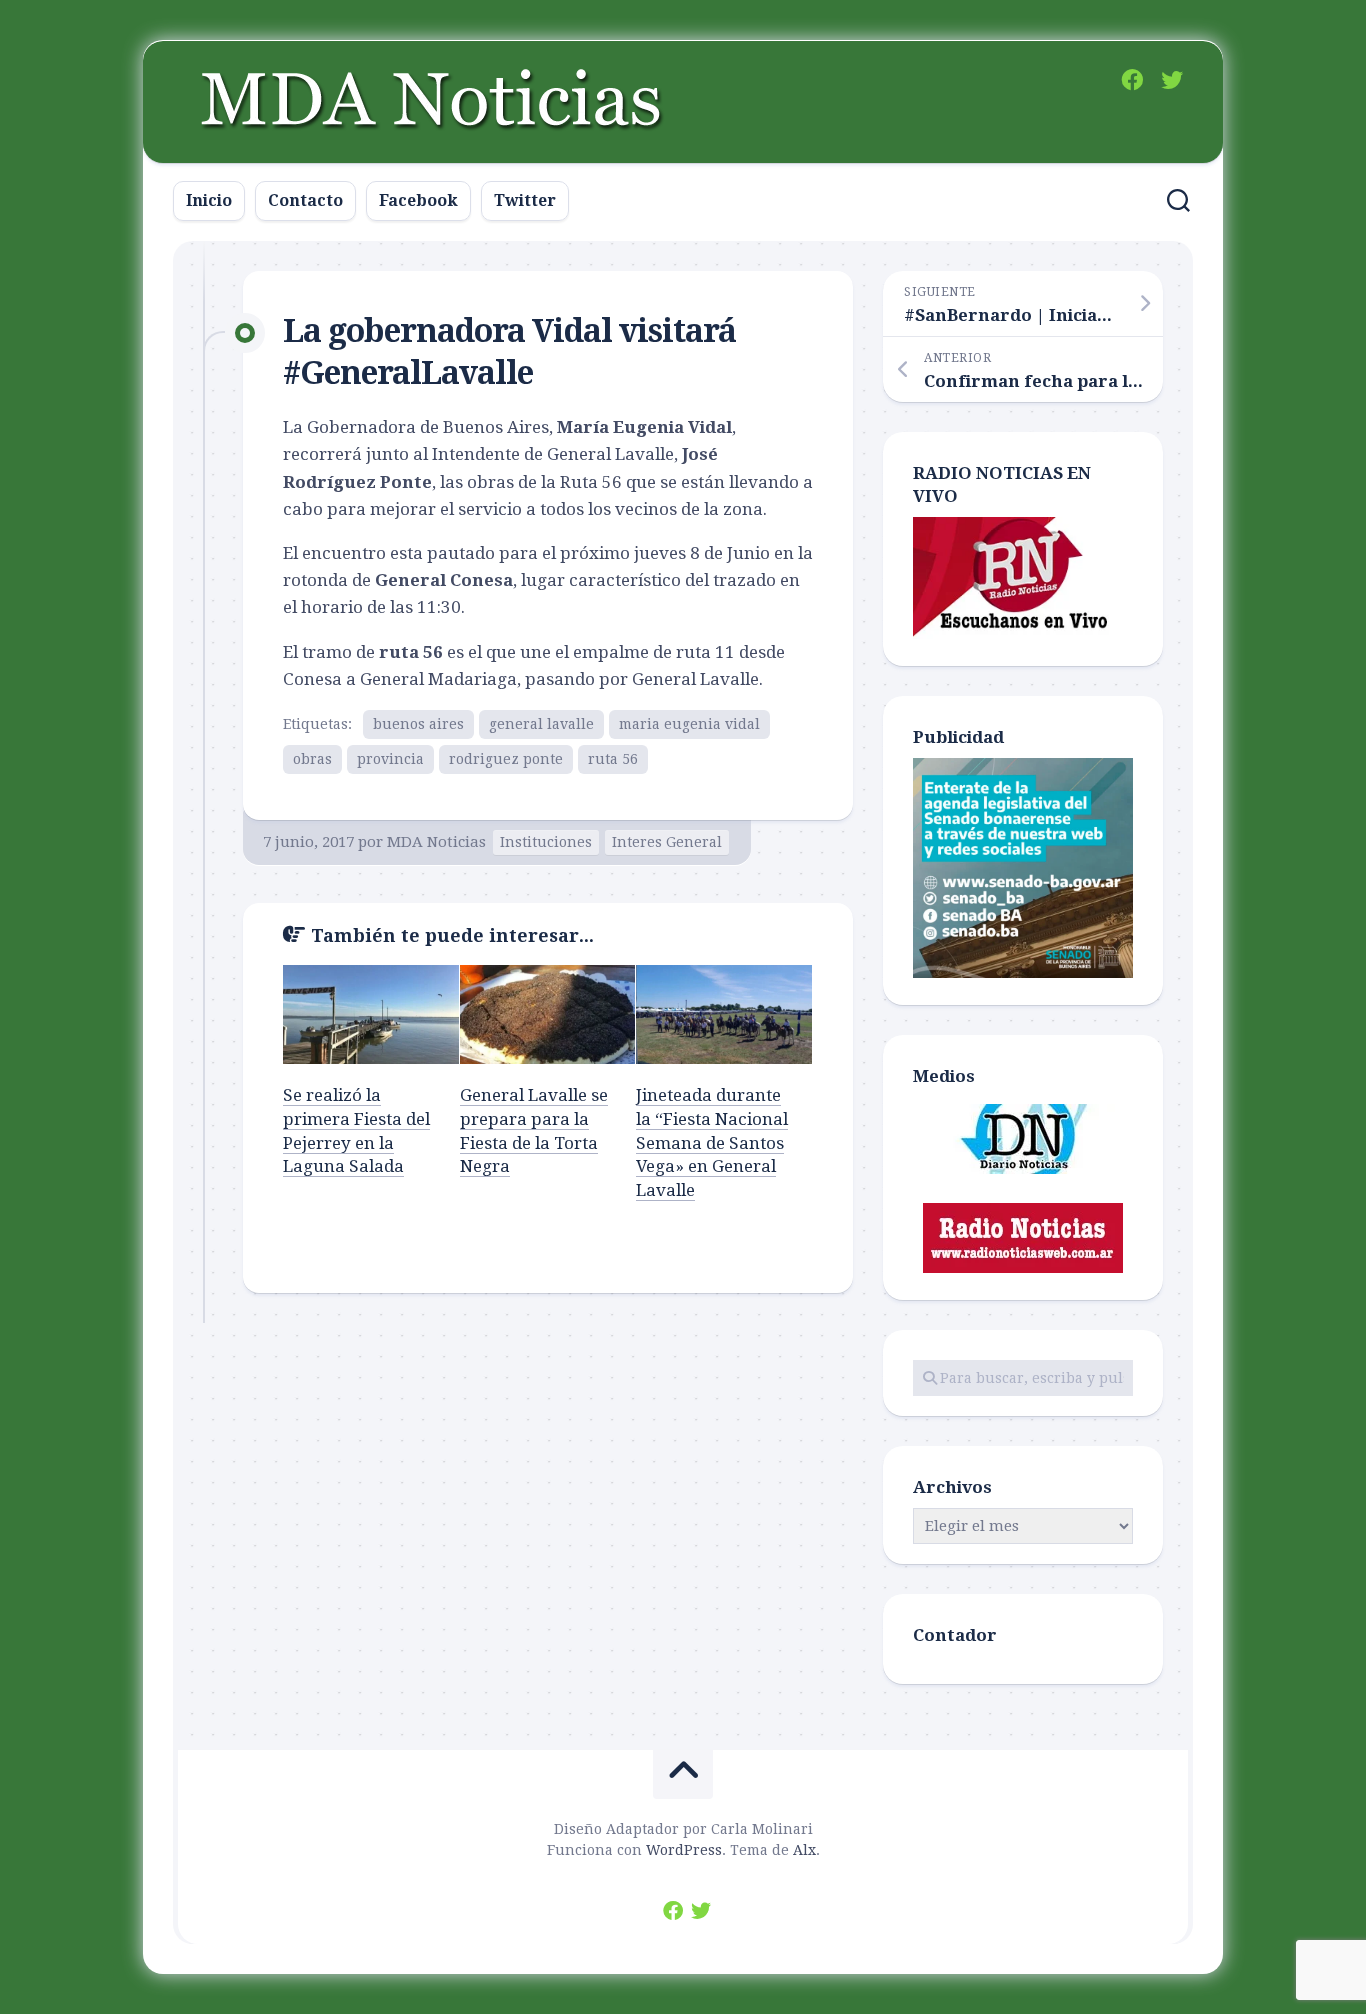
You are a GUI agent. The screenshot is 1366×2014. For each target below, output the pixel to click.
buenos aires (418, 724)
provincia (390, 759)
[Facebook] (1132, 80)
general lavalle (541, 724)
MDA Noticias (436, 842)
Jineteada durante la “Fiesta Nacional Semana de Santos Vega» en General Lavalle (712, 1142)
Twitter (525, 200)
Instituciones (546, 842)
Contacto (305, 200)
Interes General (667, 842)
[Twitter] (1172, 80)
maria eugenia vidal (689, 724)
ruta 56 (613, 759)
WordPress (684, 1850)
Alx (804, 1850)
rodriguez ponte (506, 759)
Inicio (209, 200)
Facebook (418, 200)
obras (312, 759)
